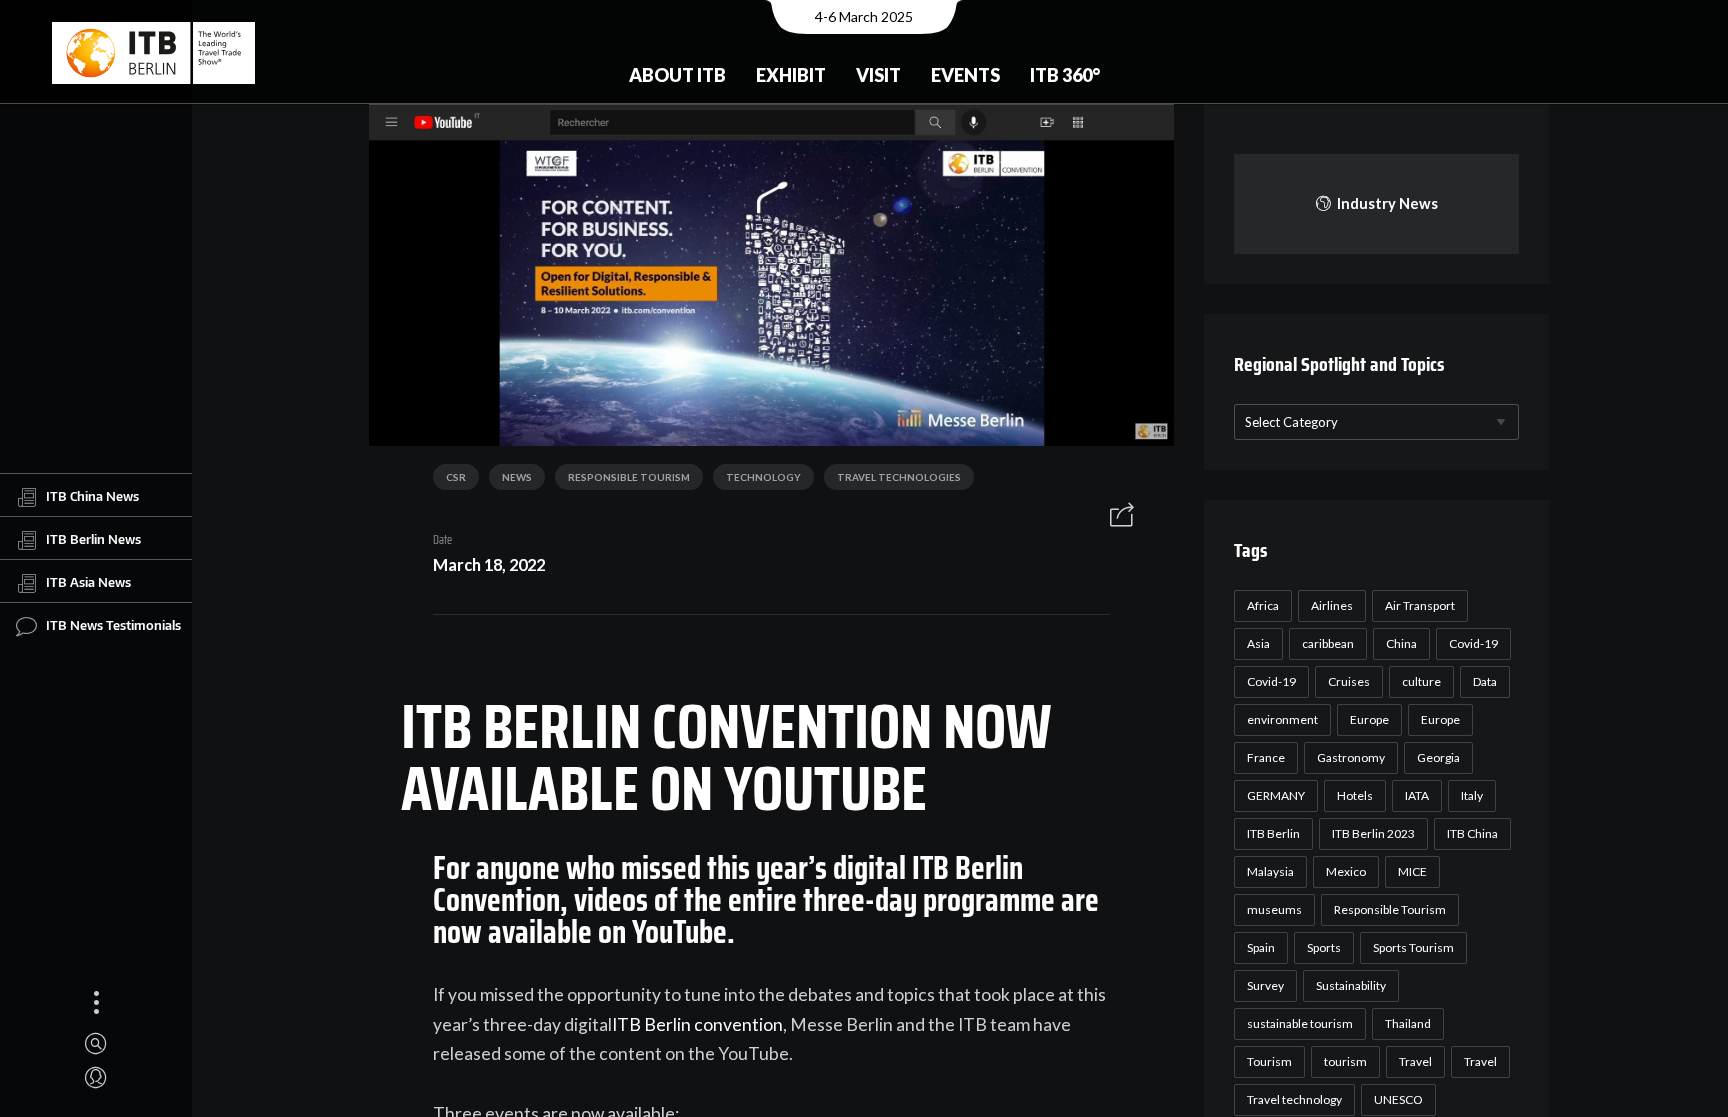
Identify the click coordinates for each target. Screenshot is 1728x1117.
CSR (456, 477)
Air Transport (1420, 605)
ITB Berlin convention (697, 1024)
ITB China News (92, 495)
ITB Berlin (1273, 833)
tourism (1345, 1061)
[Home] (153, 53)
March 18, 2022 (489, 564)
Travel (1415, 1061)
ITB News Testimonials (113, 624)
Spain (1261, 947)
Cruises (1349, 681)
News (517, 477)
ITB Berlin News (93, 538)
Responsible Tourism (629, 477)
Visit (878, 75)
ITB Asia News (88, 581)
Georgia (1438, 757)
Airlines (1332, 605)
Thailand (1408, 1023)
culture (1421, 681)
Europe (1369, 719)
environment (1282, 719)
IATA (1417, 795)
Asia (1258, 643)
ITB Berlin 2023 (1373, 833)
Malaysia (1270, 871)
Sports (1324, 947)
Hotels (1355, 795)
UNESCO (1398, 1099)
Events (965, 75)
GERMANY (1276, 795)
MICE (1412, 871)
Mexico (1346, 871)
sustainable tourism (1300, 1023)
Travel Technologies (899, 477)
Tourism (1269, 1061)
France (1266, 757)
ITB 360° (1065, 75)
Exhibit (791, 75)
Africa (1263, 605)
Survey (1265, 985)
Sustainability (1351, 985)
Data (1485, 681)
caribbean (1328, 643)
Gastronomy (1351, 757)
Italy (1472, 795)
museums (1274, 909)
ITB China (1472, 833)
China (1401, 643)
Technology (763, 477)
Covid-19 (1473, 643)
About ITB (677, 75)
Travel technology (1294, 1099)
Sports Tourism (1413, 947)
